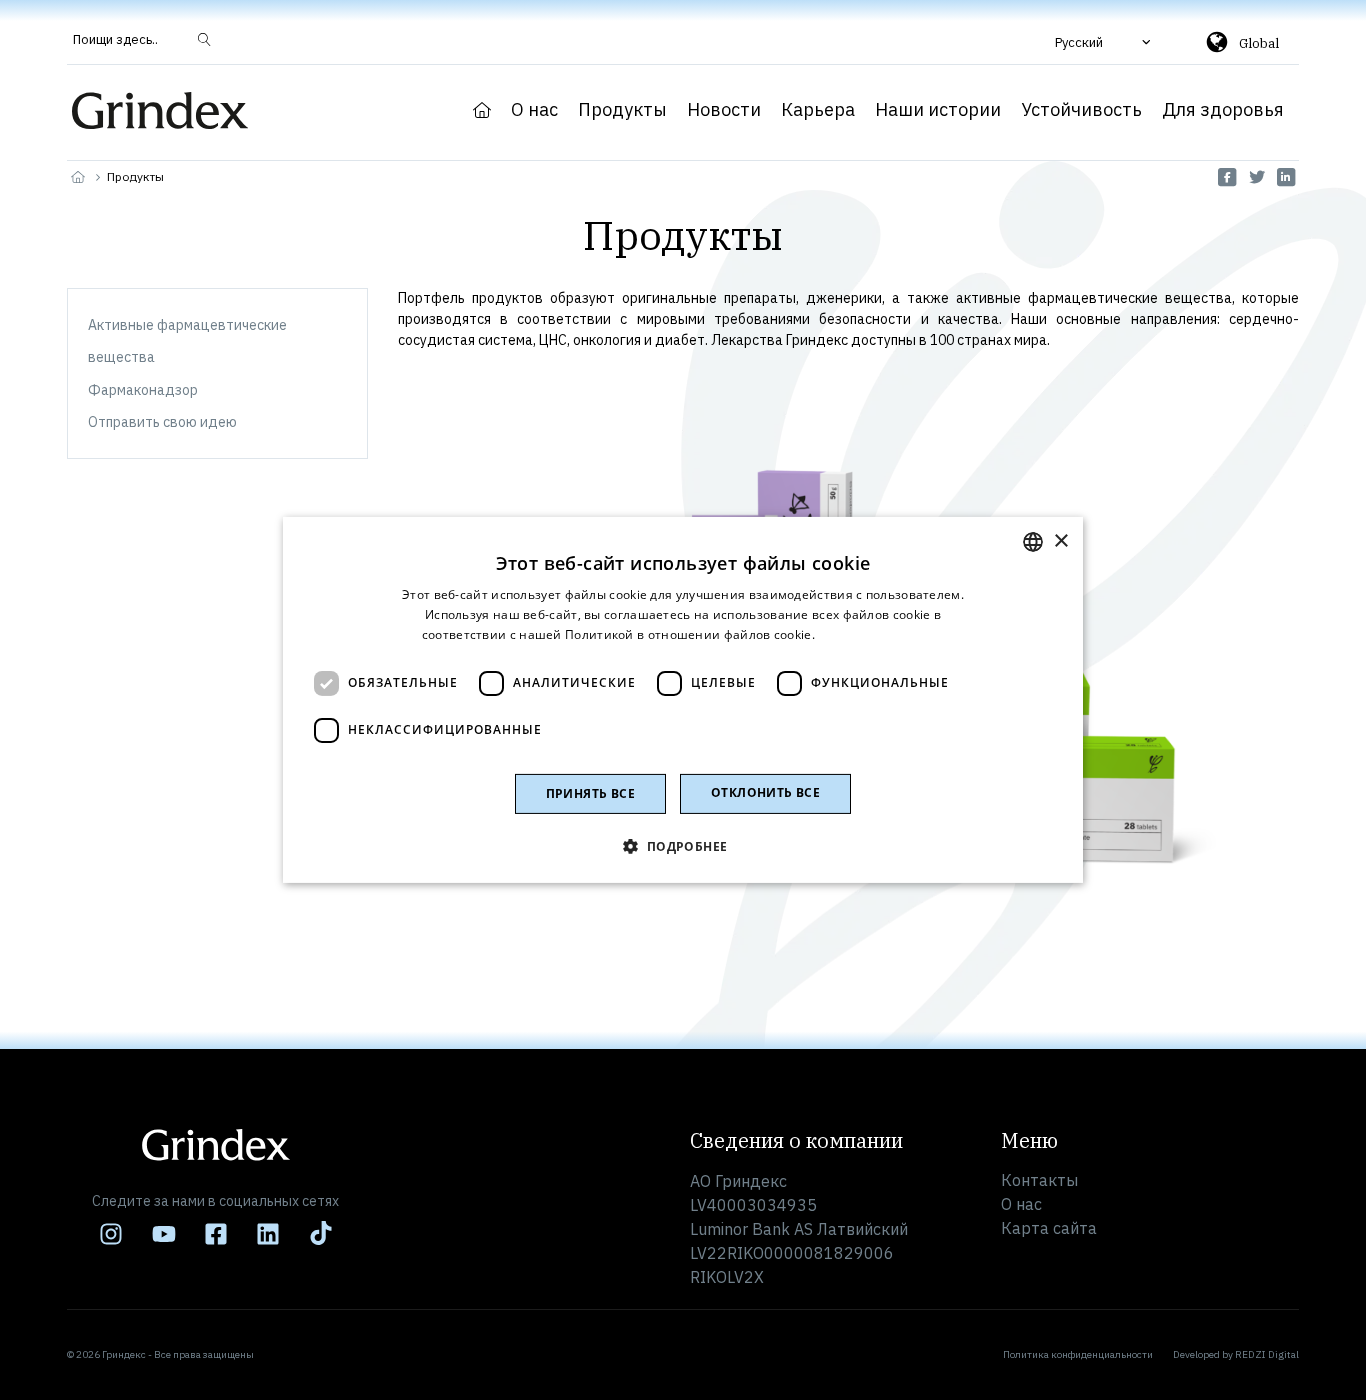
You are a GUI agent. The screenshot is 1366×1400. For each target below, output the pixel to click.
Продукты (622, 110)
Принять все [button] (590, 793)
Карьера (818, 110)
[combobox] (1033, 542)
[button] (1105, 42)
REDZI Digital (1267, 1354)
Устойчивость (1081, 110)
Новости (724, 110)
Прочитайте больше (881, 634)
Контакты (1039, 1180)
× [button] (1060, 540)
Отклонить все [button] (765, 792)
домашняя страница (482, 110)
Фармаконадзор (143, 390)
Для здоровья (1223, 110)
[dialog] (683, 700)
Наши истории (938, 110)
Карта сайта (1049, 1228)
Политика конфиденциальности (1078, 1354)
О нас (534, 110)
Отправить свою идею (162, 422)
